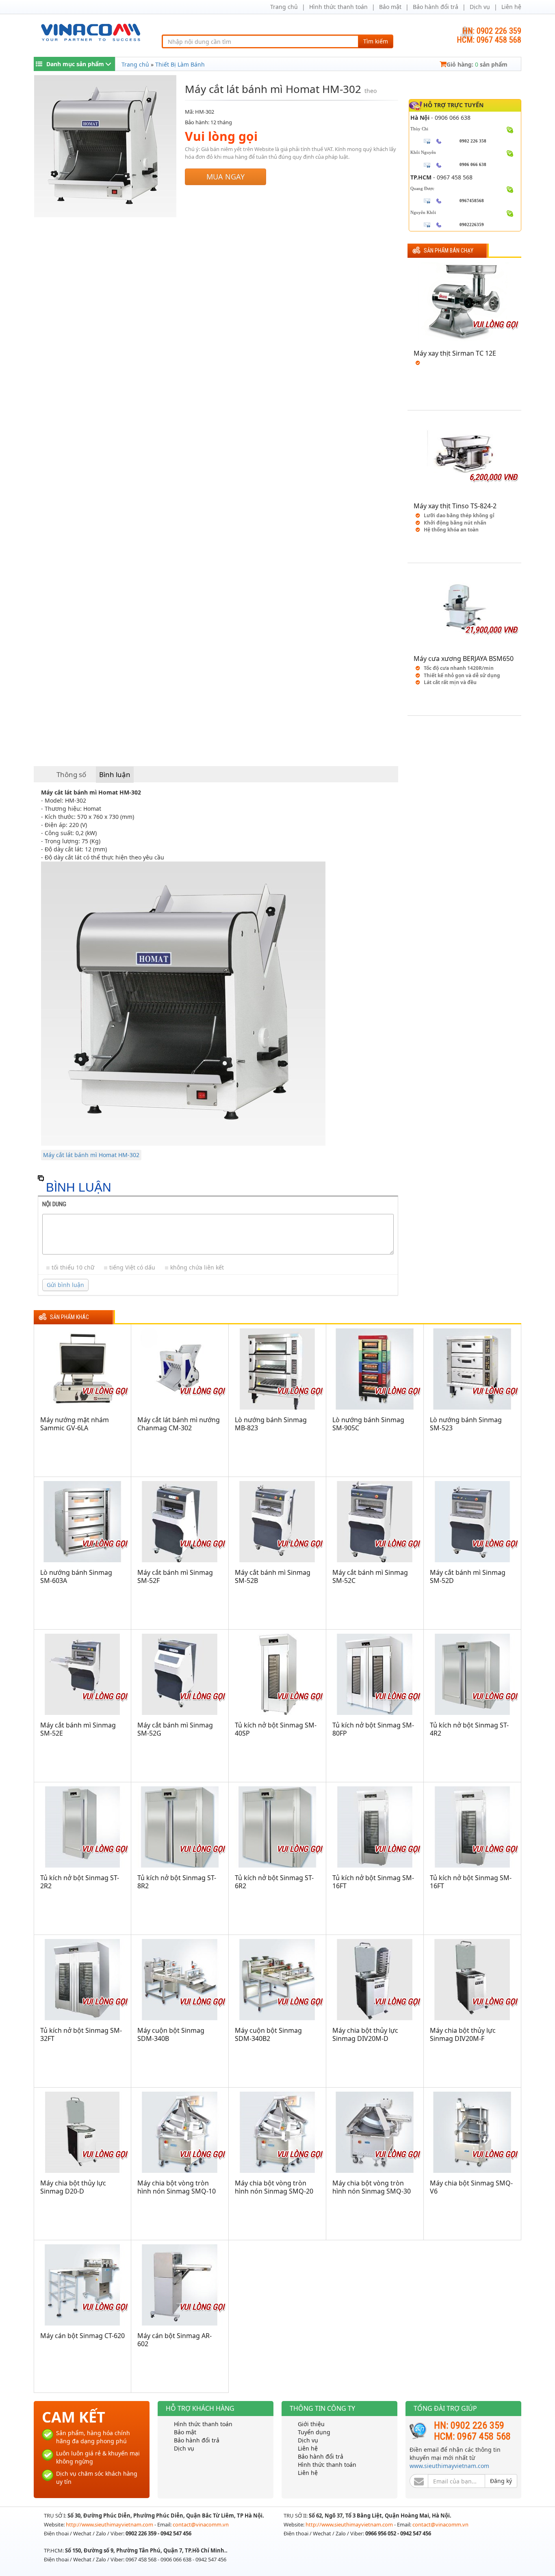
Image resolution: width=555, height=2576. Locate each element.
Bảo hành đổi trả (436, 7)
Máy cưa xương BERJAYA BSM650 (464, 659)
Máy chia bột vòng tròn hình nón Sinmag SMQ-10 (177, 2187)
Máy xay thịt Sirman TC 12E (455, 353)
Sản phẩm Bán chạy (449, 251)
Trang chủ (284, 7)
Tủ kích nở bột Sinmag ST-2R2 (80, 1882)
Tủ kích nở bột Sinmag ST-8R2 (177, 1882)
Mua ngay (225, 177)
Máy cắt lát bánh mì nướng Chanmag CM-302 (179, 1424)
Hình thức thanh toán (338, 7)
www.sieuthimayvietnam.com (449, 2466)
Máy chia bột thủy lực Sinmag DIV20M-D (365, 2034)
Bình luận (115, 774)
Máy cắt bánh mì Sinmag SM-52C (370, 1576)
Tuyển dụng (314, 2432)
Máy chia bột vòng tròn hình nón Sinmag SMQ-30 (372, 2187)
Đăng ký (501, 2481)
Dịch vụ (480, 7)
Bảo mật (390, 7)
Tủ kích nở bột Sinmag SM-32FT (81, 2034)
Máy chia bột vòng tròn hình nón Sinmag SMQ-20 (274, 2187)
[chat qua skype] (510, 129)
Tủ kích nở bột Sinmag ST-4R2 (469, 1729)
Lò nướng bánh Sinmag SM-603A (76, 1576)
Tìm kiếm (376, 41)
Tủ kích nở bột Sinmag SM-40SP (276, 1729)
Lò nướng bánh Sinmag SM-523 (466, 1424)
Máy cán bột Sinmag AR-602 (175, 2340)
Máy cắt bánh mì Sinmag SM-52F (175, 1576)
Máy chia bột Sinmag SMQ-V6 (471, 2187)
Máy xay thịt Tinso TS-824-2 (455, 506)
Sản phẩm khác (69, 1317)
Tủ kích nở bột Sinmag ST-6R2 (274, 1882)
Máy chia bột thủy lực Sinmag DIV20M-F (463, 2034)
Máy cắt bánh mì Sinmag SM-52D (468, 1576)
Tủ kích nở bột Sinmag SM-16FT (373, 1882)
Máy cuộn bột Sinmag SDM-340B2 (268, 2034)
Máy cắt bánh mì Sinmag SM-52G (175, 1729)
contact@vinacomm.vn (201, 2524)
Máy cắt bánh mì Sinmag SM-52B (273, 1576)
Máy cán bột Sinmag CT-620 (82, 2336)
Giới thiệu (311, 2424)
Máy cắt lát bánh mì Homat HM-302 (91, 1155)
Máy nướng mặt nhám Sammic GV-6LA (75, 1424)
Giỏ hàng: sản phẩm (477, 64)
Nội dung (54, 1204)
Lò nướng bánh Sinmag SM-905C (368, 1424)
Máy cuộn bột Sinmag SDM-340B (171, 2034)
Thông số (71, 774)
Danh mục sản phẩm (75, 64)
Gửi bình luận (65, 1285)
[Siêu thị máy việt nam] (91, 31)
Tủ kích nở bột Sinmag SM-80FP (373, 1729)
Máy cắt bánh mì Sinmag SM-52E (78, 1729)
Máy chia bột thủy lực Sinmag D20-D (73, 2187)
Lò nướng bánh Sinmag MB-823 (271, 1424)
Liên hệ (511, 7)
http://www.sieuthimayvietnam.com (110, 2524)
